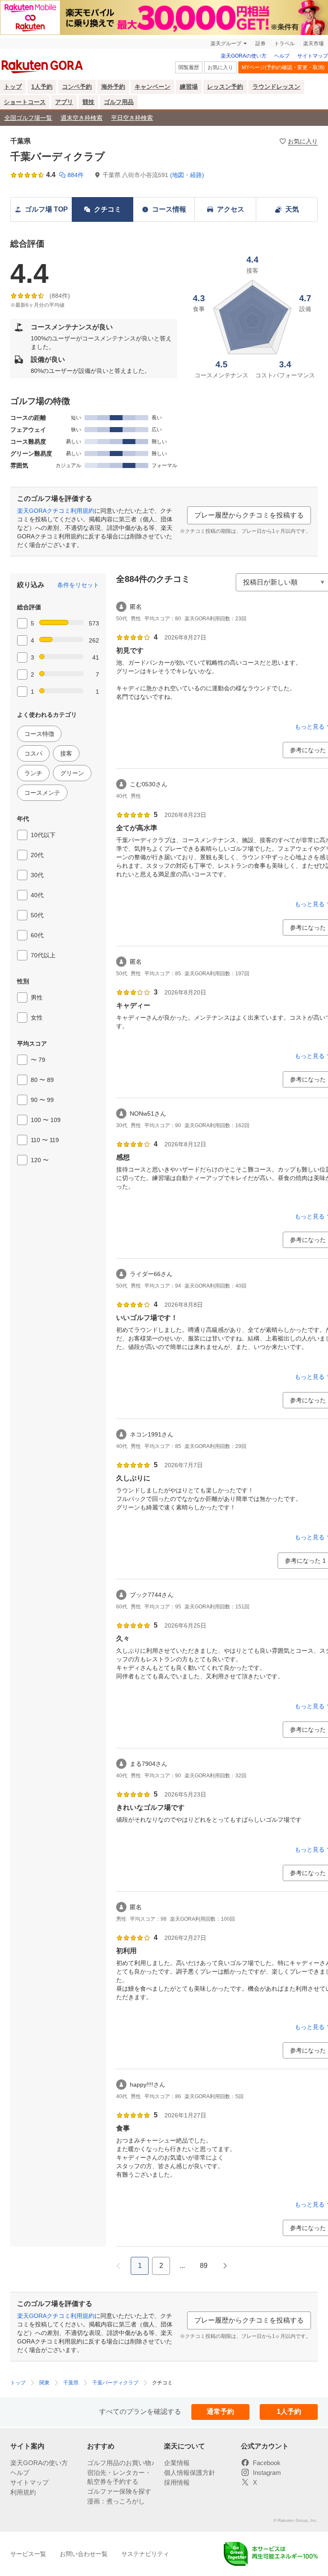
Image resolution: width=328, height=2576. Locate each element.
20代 (37, 855)
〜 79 (38, 1060)
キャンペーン (152, 87)
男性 (37, 997)
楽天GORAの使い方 (244, 56)
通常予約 (220, 2412)
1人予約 (42, 87)
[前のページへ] (118, 2266)
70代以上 (43, 955)
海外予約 (113, 87)
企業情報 (177, 2463)
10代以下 (43, 835)
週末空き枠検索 (82, 118)
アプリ (64, 102)
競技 (88, 102)
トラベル (284, 44)
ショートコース (25, 102)
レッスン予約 (225, 87)
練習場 (189, 87)
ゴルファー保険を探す (119, 2491)
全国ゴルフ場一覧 (28, 118)
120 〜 (40, 1160)
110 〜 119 (45, 1140)
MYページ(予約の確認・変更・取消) (283, 67)
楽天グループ (226, 44)
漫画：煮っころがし (116, 2501)
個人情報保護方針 (190, 2473)
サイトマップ (313, 56)
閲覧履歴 (189, 67)
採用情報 (177, 2482)
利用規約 (23, 2492)
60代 (37, 935)
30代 (37, 875)
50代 (37, 915)
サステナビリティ (145, 2554)
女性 (37, 1018)
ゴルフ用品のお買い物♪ (121, 2463)
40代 (37, 895)
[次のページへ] (225, 2266)
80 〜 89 (42, 1080)
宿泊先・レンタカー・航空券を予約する (119, 2477)
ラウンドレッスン (276, 87)
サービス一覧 (28, 2554)
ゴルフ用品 (119, 102)
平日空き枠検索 (132, 118)
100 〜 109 (46, 1120)
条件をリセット (78, 585)
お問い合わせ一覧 (84, 2554)
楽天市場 (313, 44)
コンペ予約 (77, 87)
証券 (261, 44)
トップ (13, 87)
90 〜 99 (42, 1100)
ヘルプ (282, 56)
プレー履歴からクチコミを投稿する (249, 515)
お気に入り (220, 67)
